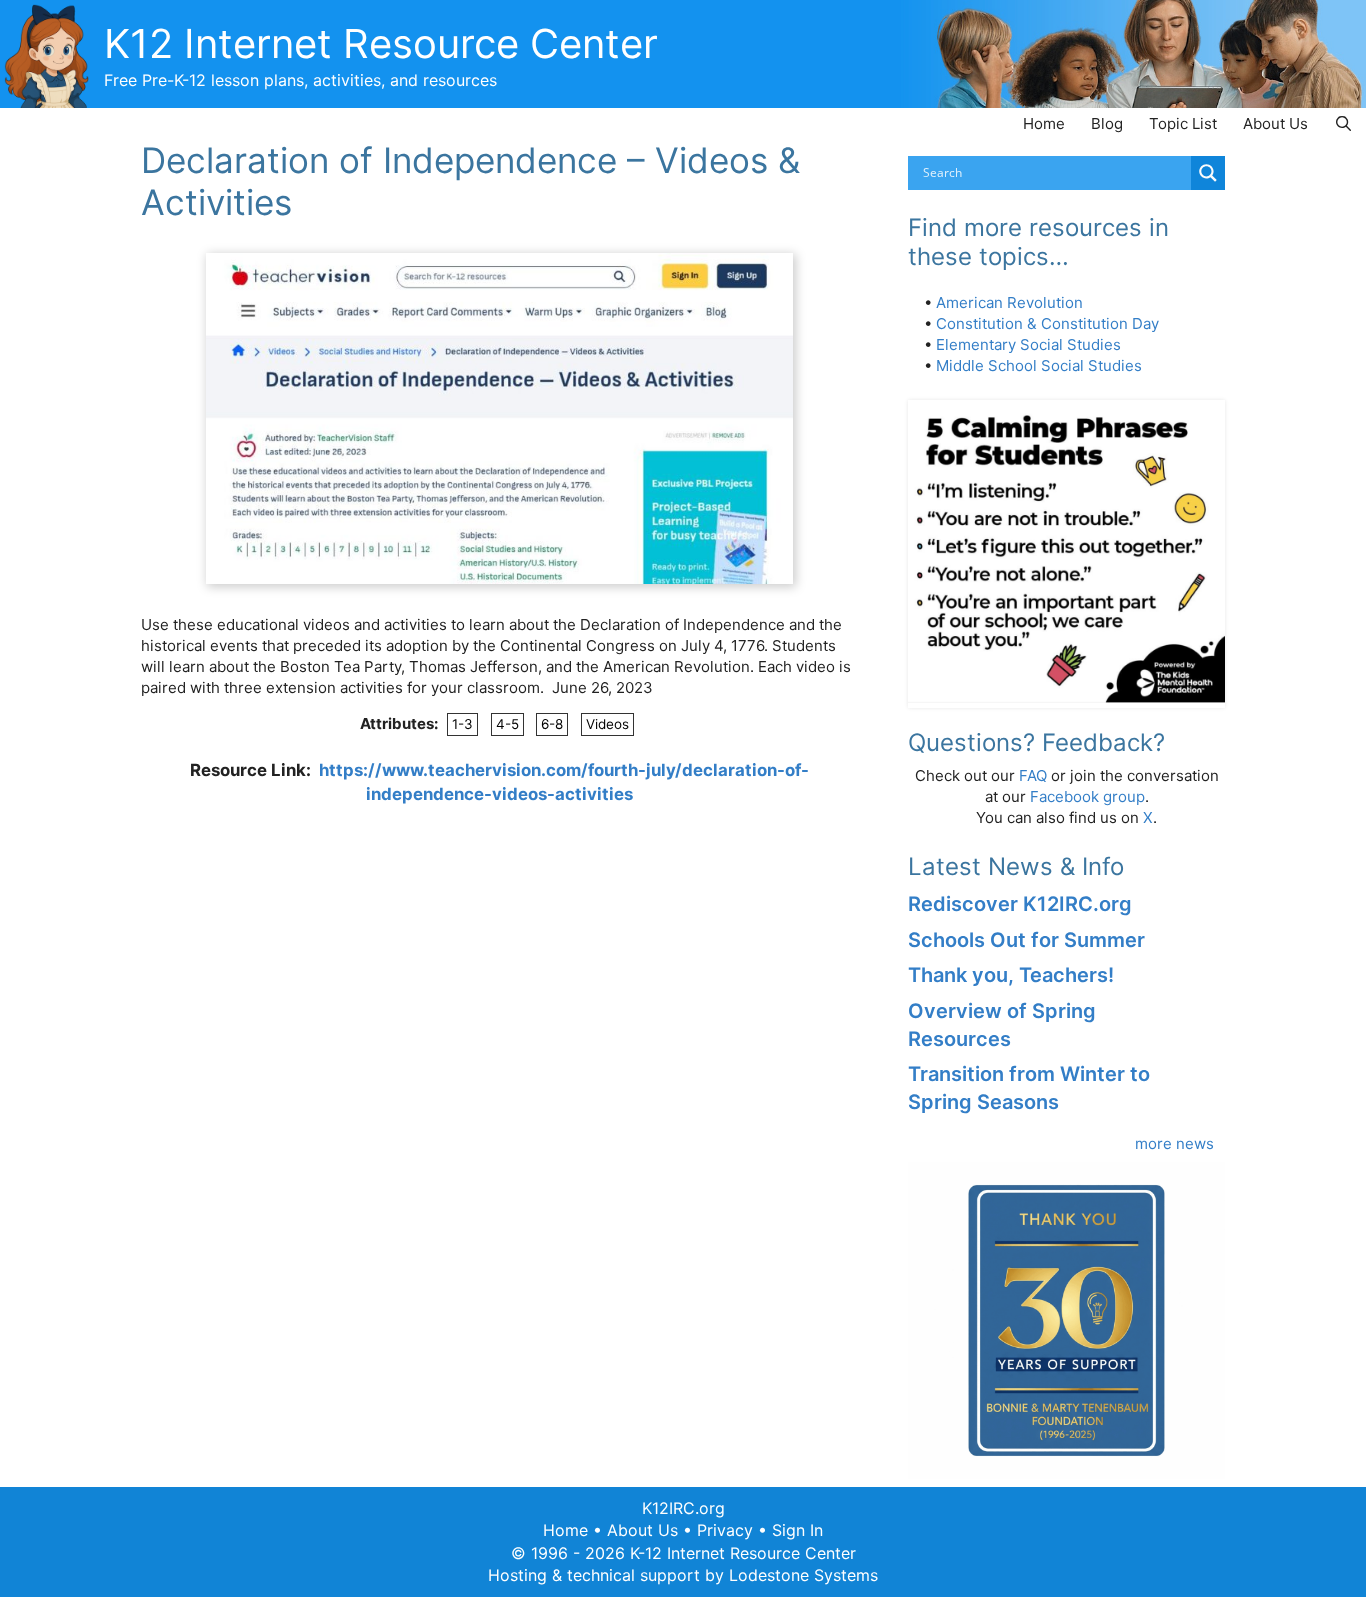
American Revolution (1009, 302)
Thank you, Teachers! (1011, 975)
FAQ (1033, 775)
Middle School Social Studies (1039, 365)
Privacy (725, 1530)
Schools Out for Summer (1026, 940)
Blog (1107, 123)
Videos (607, 724)
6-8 (552, 724)
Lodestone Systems (803, 1575)
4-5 (507, 724)
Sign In (797, 1530)
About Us (1275, 123)
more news (1174, 1143)
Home (1044, 123)
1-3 (462, 724)
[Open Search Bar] (1343, 123)
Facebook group (1087, 796)
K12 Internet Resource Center (381, 43)
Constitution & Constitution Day (1047, 323)
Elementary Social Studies (1028, 344)
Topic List (1183, 123)
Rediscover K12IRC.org (1020, 904)
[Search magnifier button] (1208, 173)
